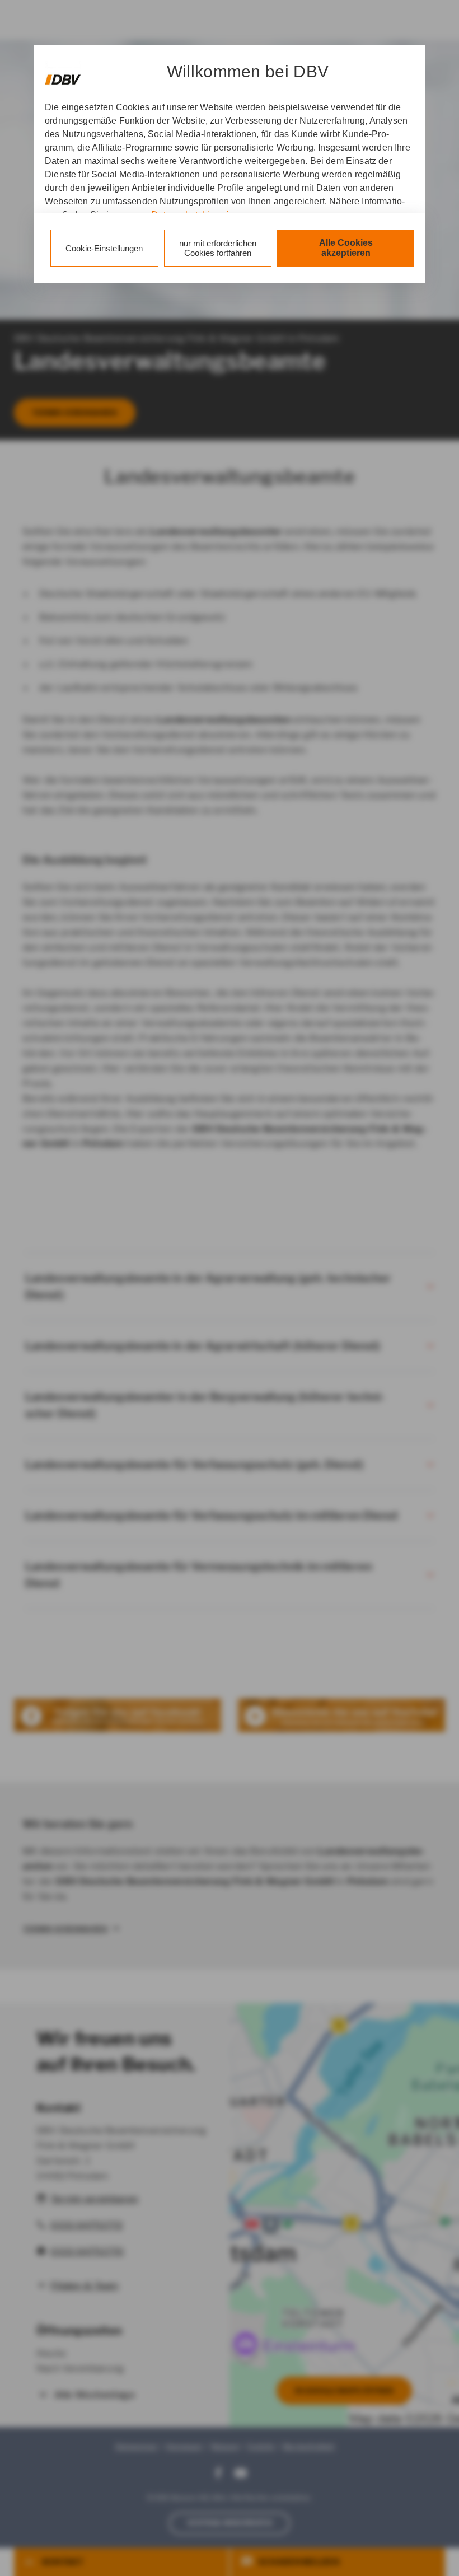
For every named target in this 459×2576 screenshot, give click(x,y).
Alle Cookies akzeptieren (346, 248)
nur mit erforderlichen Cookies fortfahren (218, 248)
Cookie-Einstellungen (104, 248)
